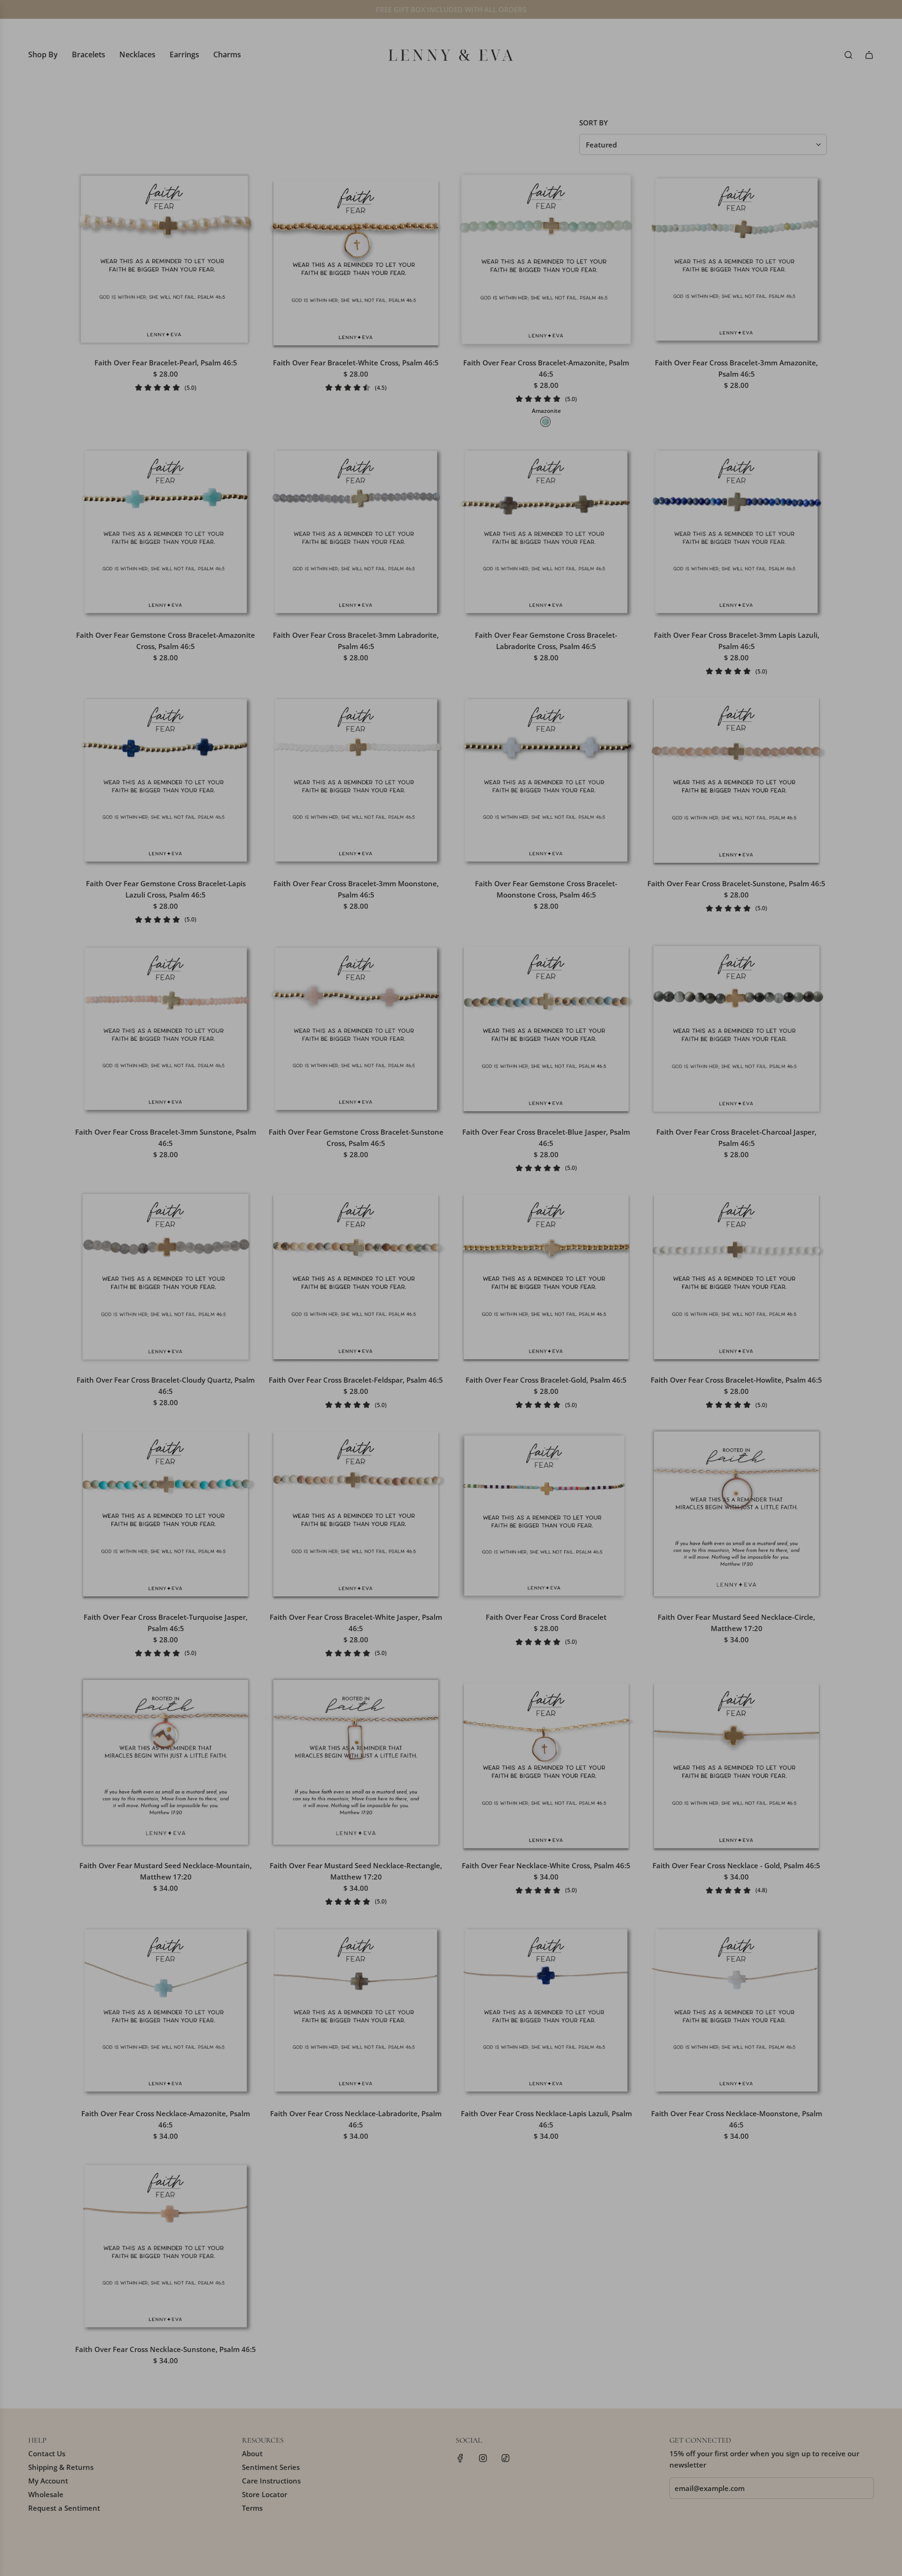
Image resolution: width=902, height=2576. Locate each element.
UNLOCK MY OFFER (512, 1353)
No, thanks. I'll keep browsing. (512, 1378)
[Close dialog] (622, 1183)
